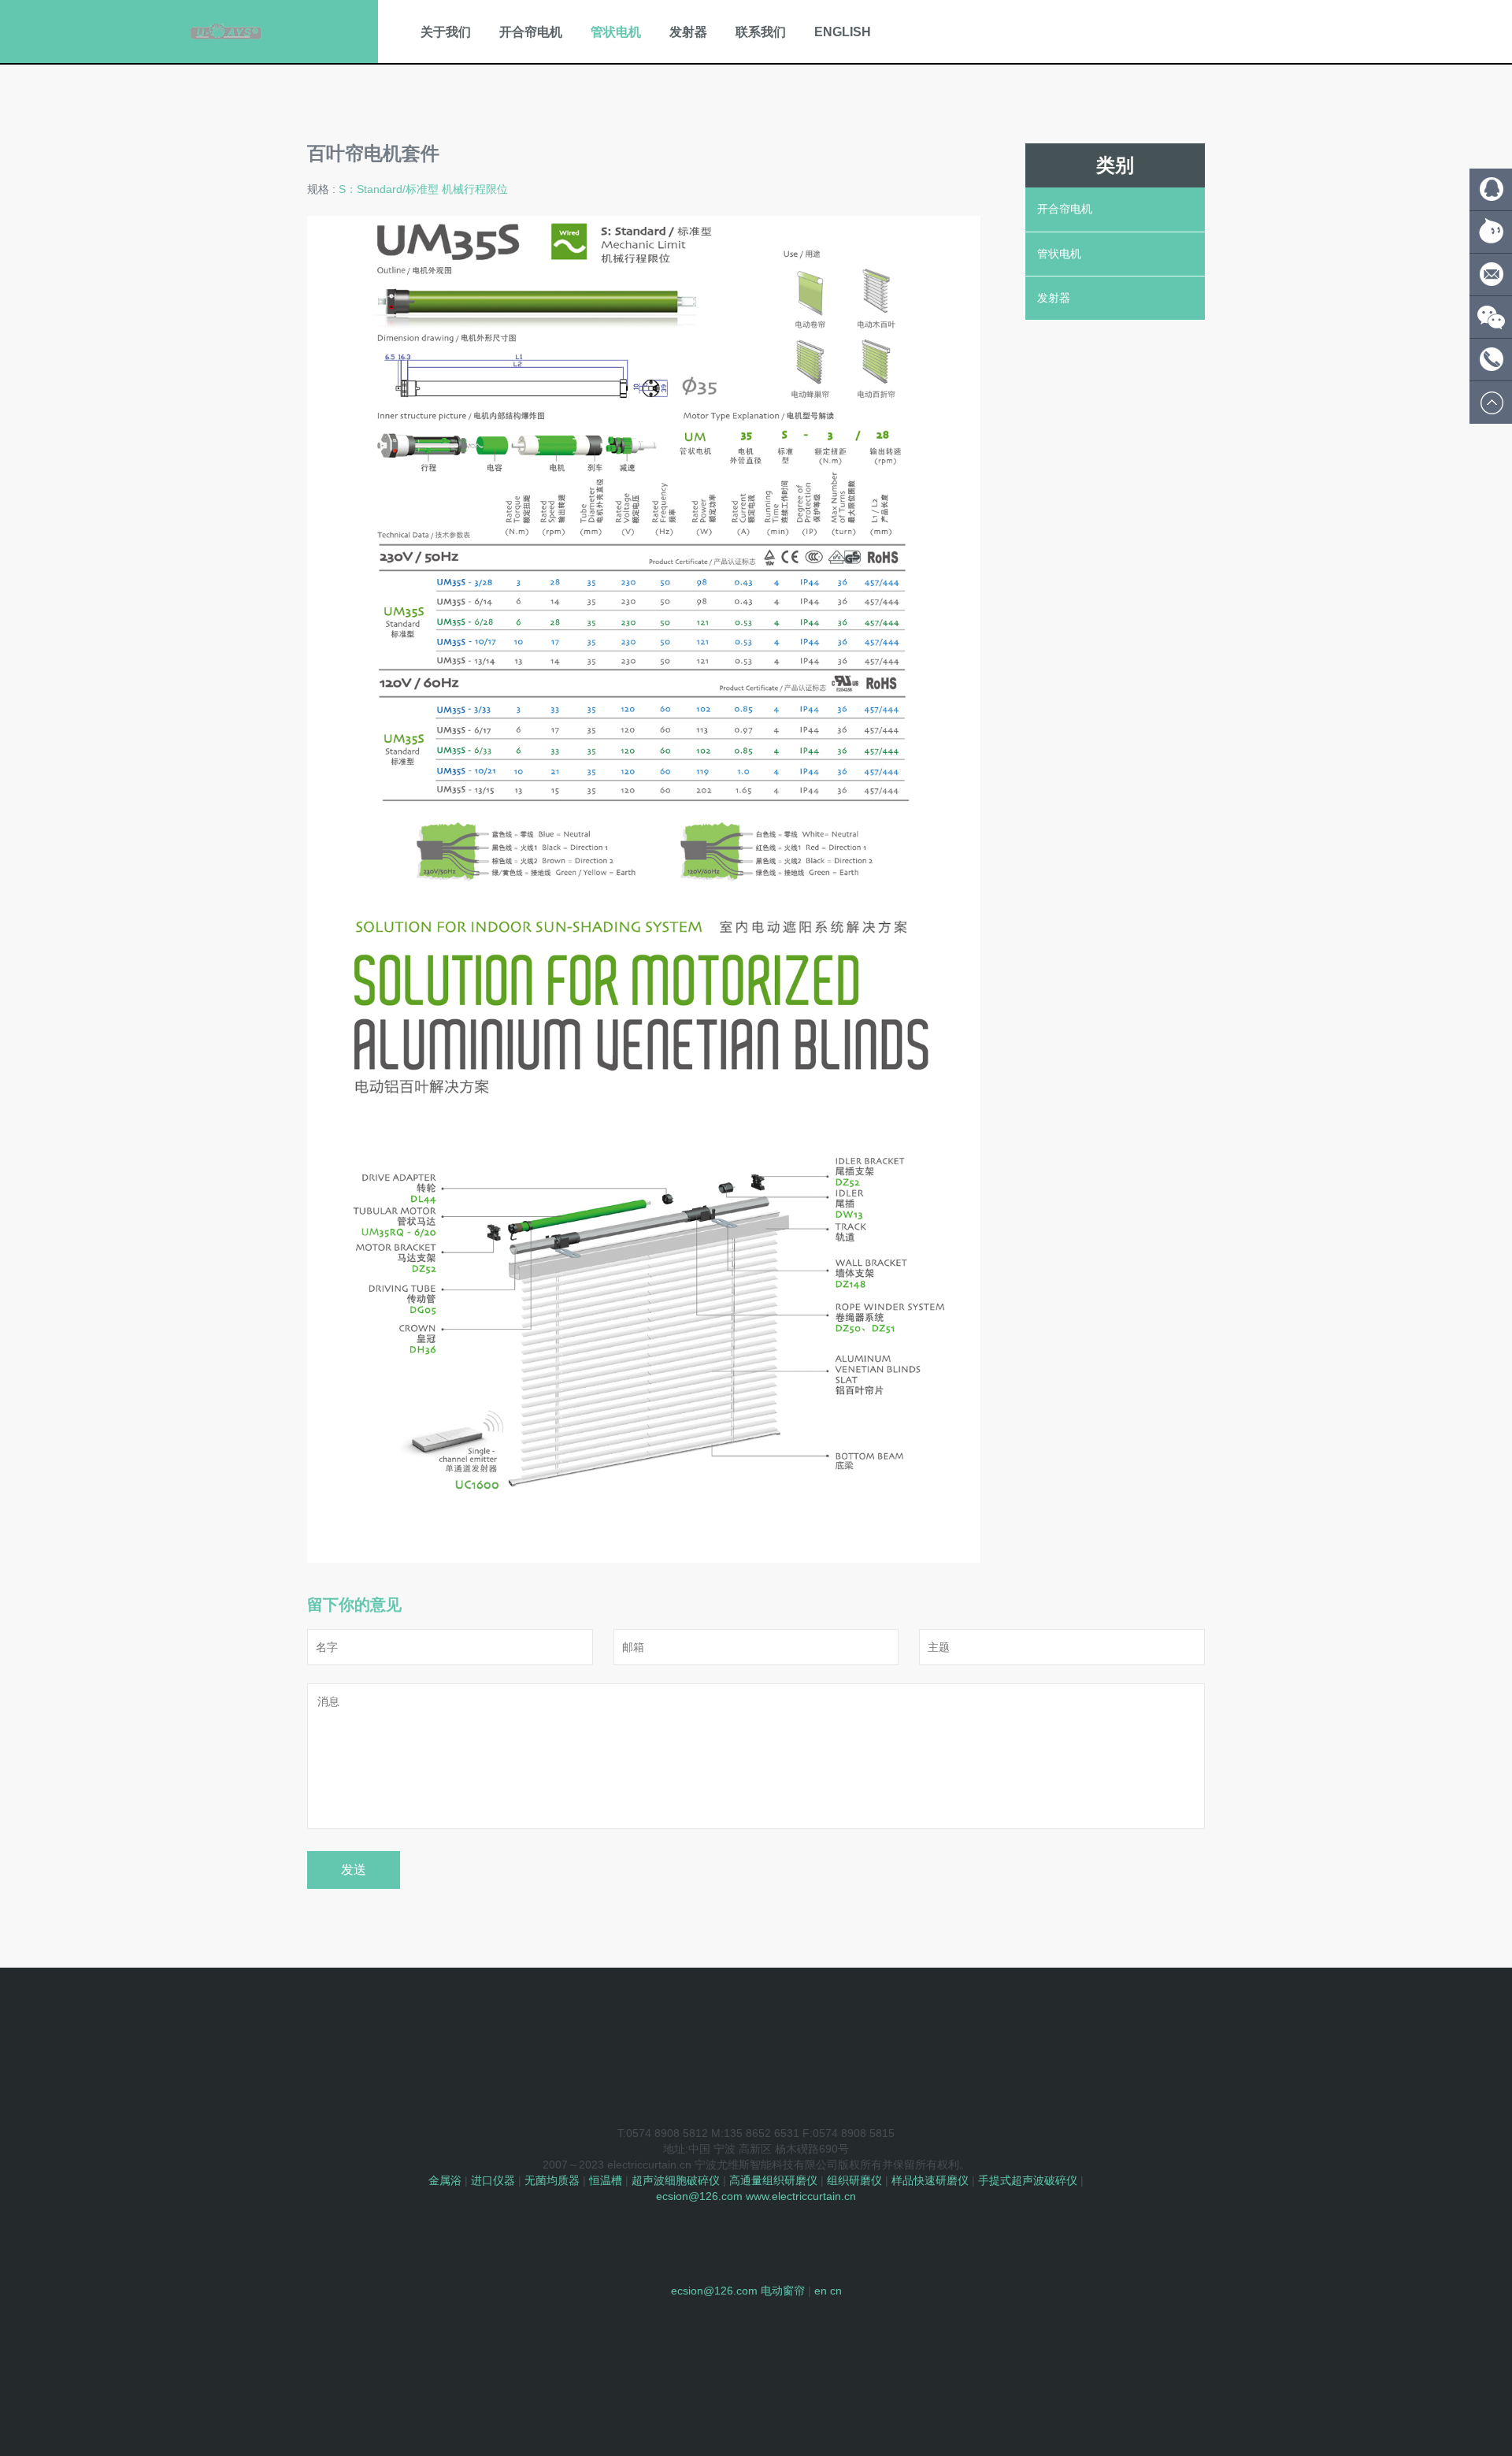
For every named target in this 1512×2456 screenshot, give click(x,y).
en (821, 2291)
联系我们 (761, 32)
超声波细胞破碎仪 (676, 2180)
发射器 (688, 32)
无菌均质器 (552, 2180)
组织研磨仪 (854, 2180)
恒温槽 (606, 2180)
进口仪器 (493, 2180)
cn (836, 2291)
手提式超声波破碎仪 (1028, 2180)
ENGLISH (843, 32)
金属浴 (445, 2180)
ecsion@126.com (699, 2196)
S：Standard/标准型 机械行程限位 (423, 189)
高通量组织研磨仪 (773, 2180)
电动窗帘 (783, 2291)
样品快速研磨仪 (930, 2180)
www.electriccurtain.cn (801, 2196)
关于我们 (446, 32)
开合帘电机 (531, 32)
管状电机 (616, 32)
